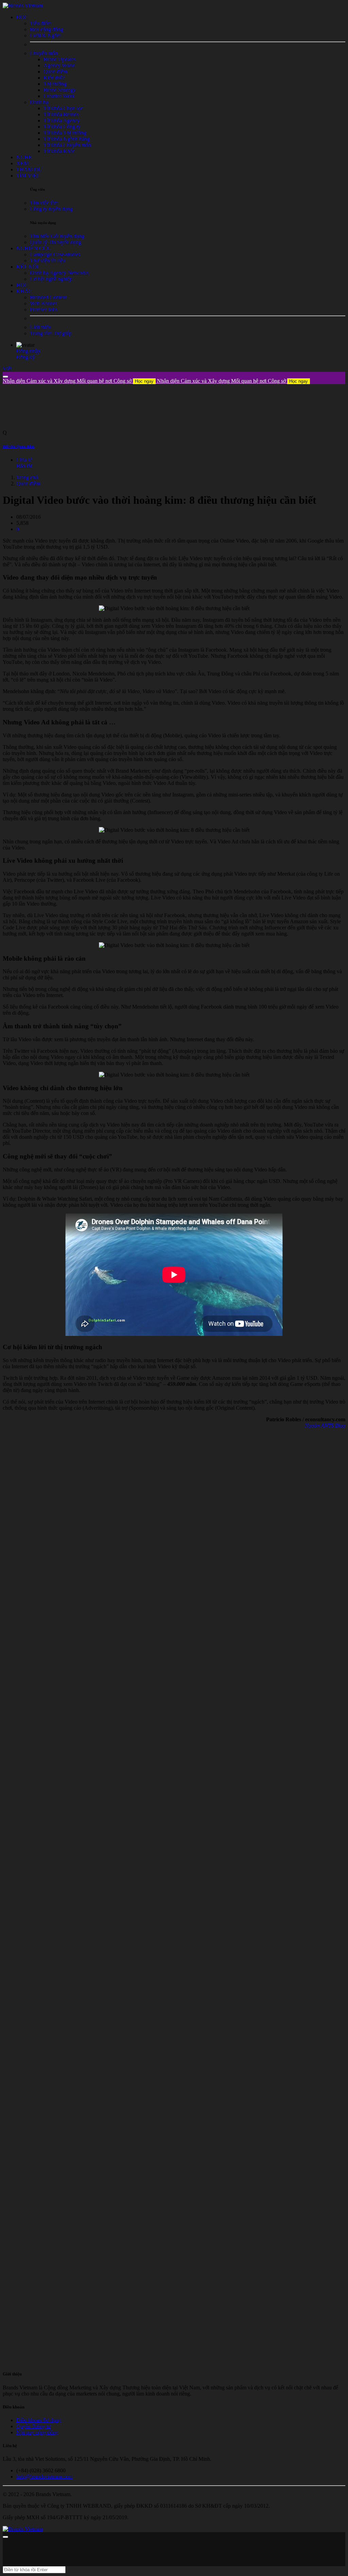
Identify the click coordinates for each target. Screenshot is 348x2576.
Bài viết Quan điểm (19, 446)
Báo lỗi (24, 466)
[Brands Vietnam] (23, 6)
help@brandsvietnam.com (44, 2477)
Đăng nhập (28, 351)
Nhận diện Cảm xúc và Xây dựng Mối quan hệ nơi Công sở (78, 381)
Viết (7, 369)
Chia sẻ (24, 460)
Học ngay (144, 381)
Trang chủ (27, 477)
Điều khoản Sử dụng (39, 2420)
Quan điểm (28, 484)
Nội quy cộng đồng (37, 2432)
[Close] (5, 377)
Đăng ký (26, 357)
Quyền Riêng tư (34, 2426)
